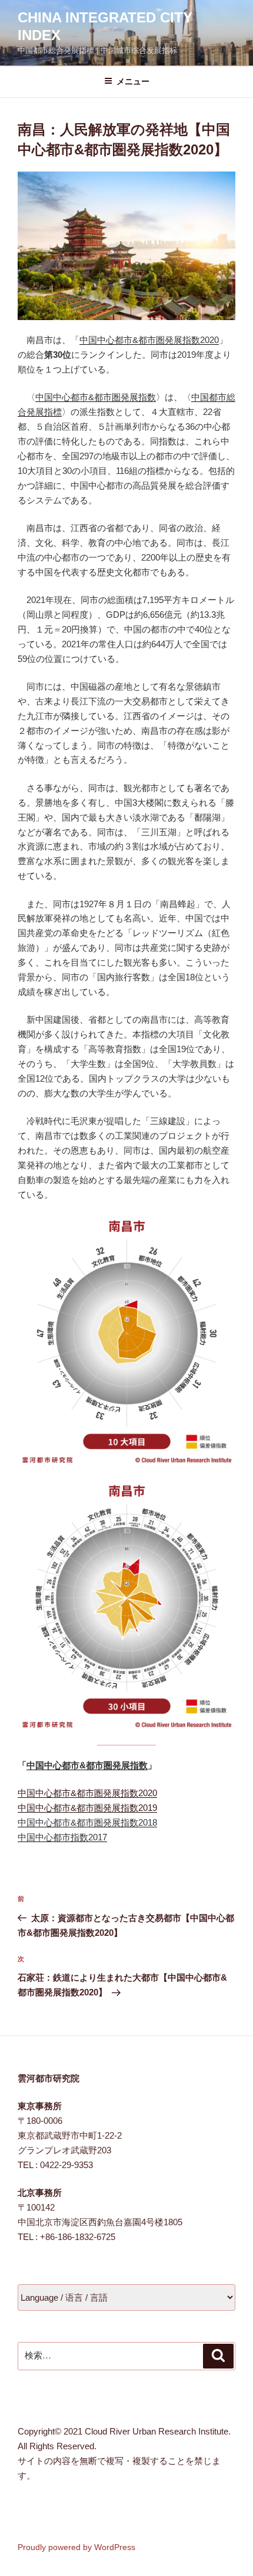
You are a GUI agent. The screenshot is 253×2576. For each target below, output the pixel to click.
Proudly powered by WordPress (76, 2547)
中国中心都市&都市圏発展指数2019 (87, 1808)
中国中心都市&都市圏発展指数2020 (149, 340)
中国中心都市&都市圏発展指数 (96, 397)
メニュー (133, 81)
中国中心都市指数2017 (62, 1837)
